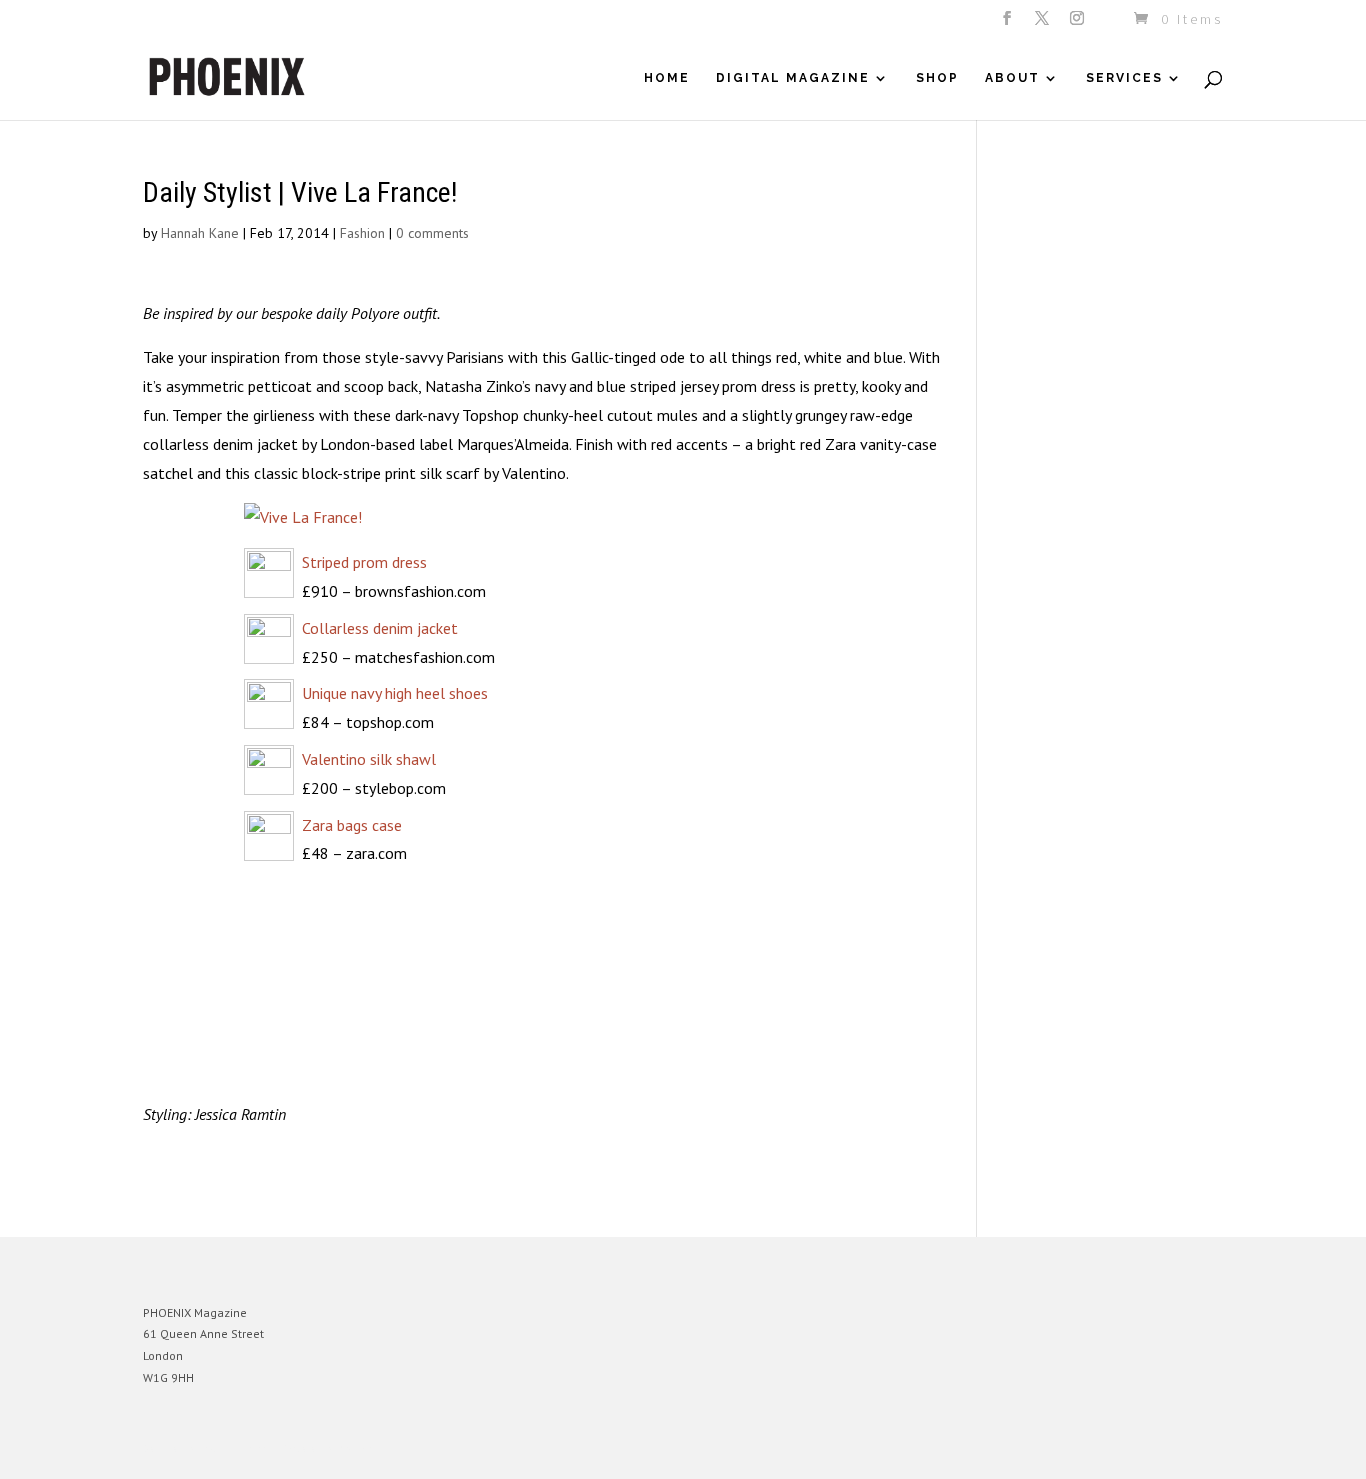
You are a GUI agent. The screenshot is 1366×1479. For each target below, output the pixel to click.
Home (667, 78)
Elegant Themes (236, 1448)
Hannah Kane (200, 233)
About (1012, 78)
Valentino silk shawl (369, 759)
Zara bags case (352, 825)
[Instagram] (1078, 24)
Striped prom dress (364, 562)
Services (1124, 78)
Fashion (362, 233)
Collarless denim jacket (380, 628)
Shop (937, 78)
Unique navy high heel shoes (395, 693)
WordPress (360, 1448)
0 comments (432, 233)
